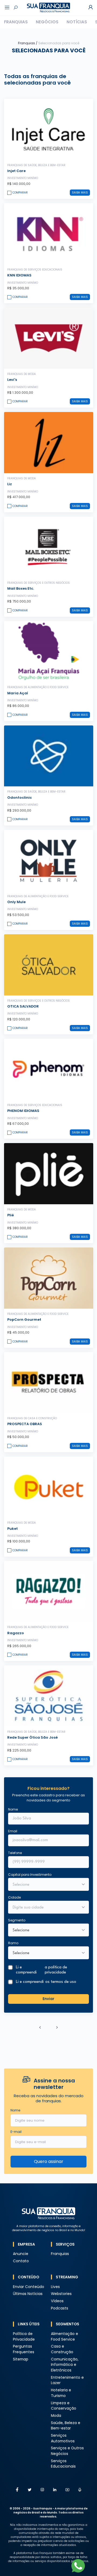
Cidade (14, 1897)
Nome (13, 1809)
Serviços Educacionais (63, 2464)
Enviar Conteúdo (29, 2287)
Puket (13, 1529)
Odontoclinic (20, 798)
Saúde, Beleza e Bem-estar (66, 2426)
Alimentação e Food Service (65, 2337)
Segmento (17, 1920)
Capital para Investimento (30, 1875)
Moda (56, 2416)
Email (13, 1831)
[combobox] (45, 1908)
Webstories (61, 2294)
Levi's (12, 380)
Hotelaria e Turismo (61, 2393)
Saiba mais (80, 193)
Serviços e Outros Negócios (67, 2451)
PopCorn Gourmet (24, 1320)
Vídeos (57, 2301)
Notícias (77, 22)
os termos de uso (61, 1982)
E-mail (16, 2132)
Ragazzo (16, 1633)
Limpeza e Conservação (64, 2406)
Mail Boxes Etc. (21, 588)
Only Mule (16, 902)
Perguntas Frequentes (24, 2349)
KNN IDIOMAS (19, 275)
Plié (11, 1215)
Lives (55, 2287)
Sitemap (21, 2359)
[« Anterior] (40, 2027)
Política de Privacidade (24, 2337)
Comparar (20, 193)
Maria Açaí (18, 693)
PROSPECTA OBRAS (25, 1424)
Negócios (47, 22)
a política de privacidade (56, 1970)
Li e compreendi (41, 1970)
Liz (10, 484)
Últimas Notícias (28, 2294)
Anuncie (21, 2254)
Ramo (13, 1943)
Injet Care (16, 171)
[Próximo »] (57, 2027)
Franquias (16, 22)
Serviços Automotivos (63, 2438)
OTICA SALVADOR (23, 1006)
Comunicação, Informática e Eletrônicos (65, 2365)
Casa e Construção (62, 2349)
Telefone (15, 1853)
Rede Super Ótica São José (32, 1737)
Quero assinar (49, 2161)
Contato (21, 2261)
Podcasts (60, 2308)
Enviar (48, 1999)
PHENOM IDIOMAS (23, 1111)
